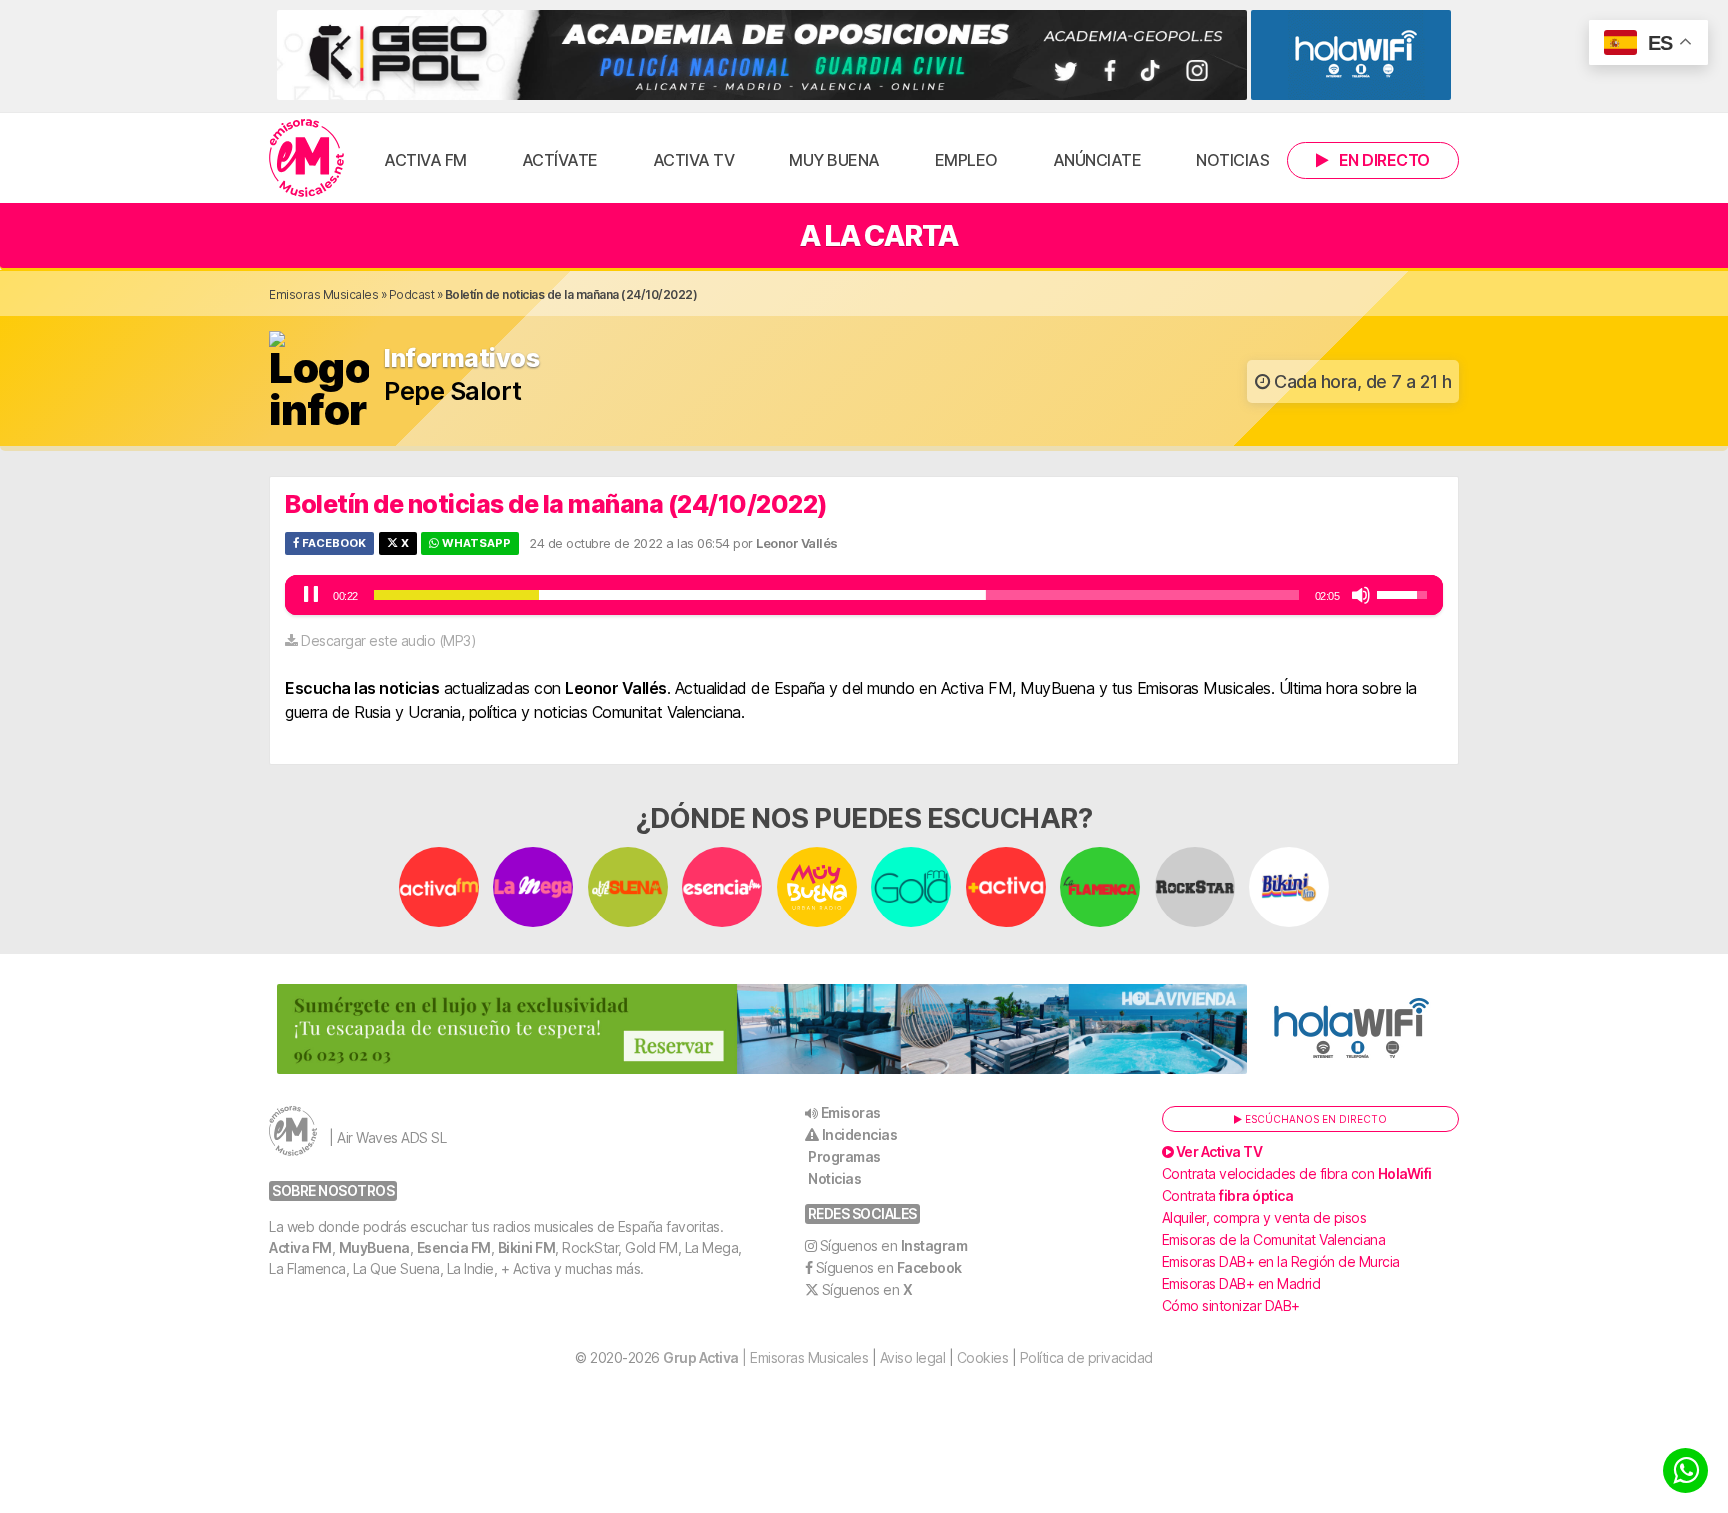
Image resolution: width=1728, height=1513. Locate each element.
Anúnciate (1097, 160)
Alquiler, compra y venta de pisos (1264, 1217)
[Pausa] (311, 595)
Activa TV (694, 160)
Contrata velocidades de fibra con (1297, 1173)
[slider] (836, 595)
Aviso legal (913, 1357)
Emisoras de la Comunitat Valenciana (1274, 1239)
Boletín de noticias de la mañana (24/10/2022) (556, 504)
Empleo (966, 160)
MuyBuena (374, 1247)
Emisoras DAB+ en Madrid (1241, 1283)
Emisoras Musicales (323, 294)
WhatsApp (475, 543)
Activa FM (425, 160)
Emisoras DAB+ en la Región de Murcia (1281, 1261)
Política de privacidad (1086, 1357)
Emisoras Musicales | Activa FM (306, 158)
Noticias (1232, 160)
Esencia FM (454, 1247)
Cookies (983, 1357)
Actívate (560, 160)
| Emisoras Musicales (765, 1357)
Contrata (1228, 1195)
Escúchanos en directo (1314, 1119)
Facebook (332, 543)
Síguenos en (894, 1245)
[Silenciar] (1361, 595)
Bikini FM (527, 1247)
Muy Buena (834, 160)
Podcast (412, 294)
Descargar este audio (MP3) (388, 640)
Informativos (461, 358)
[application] (864, 595)
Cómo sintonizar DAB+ (1231, 1305)
